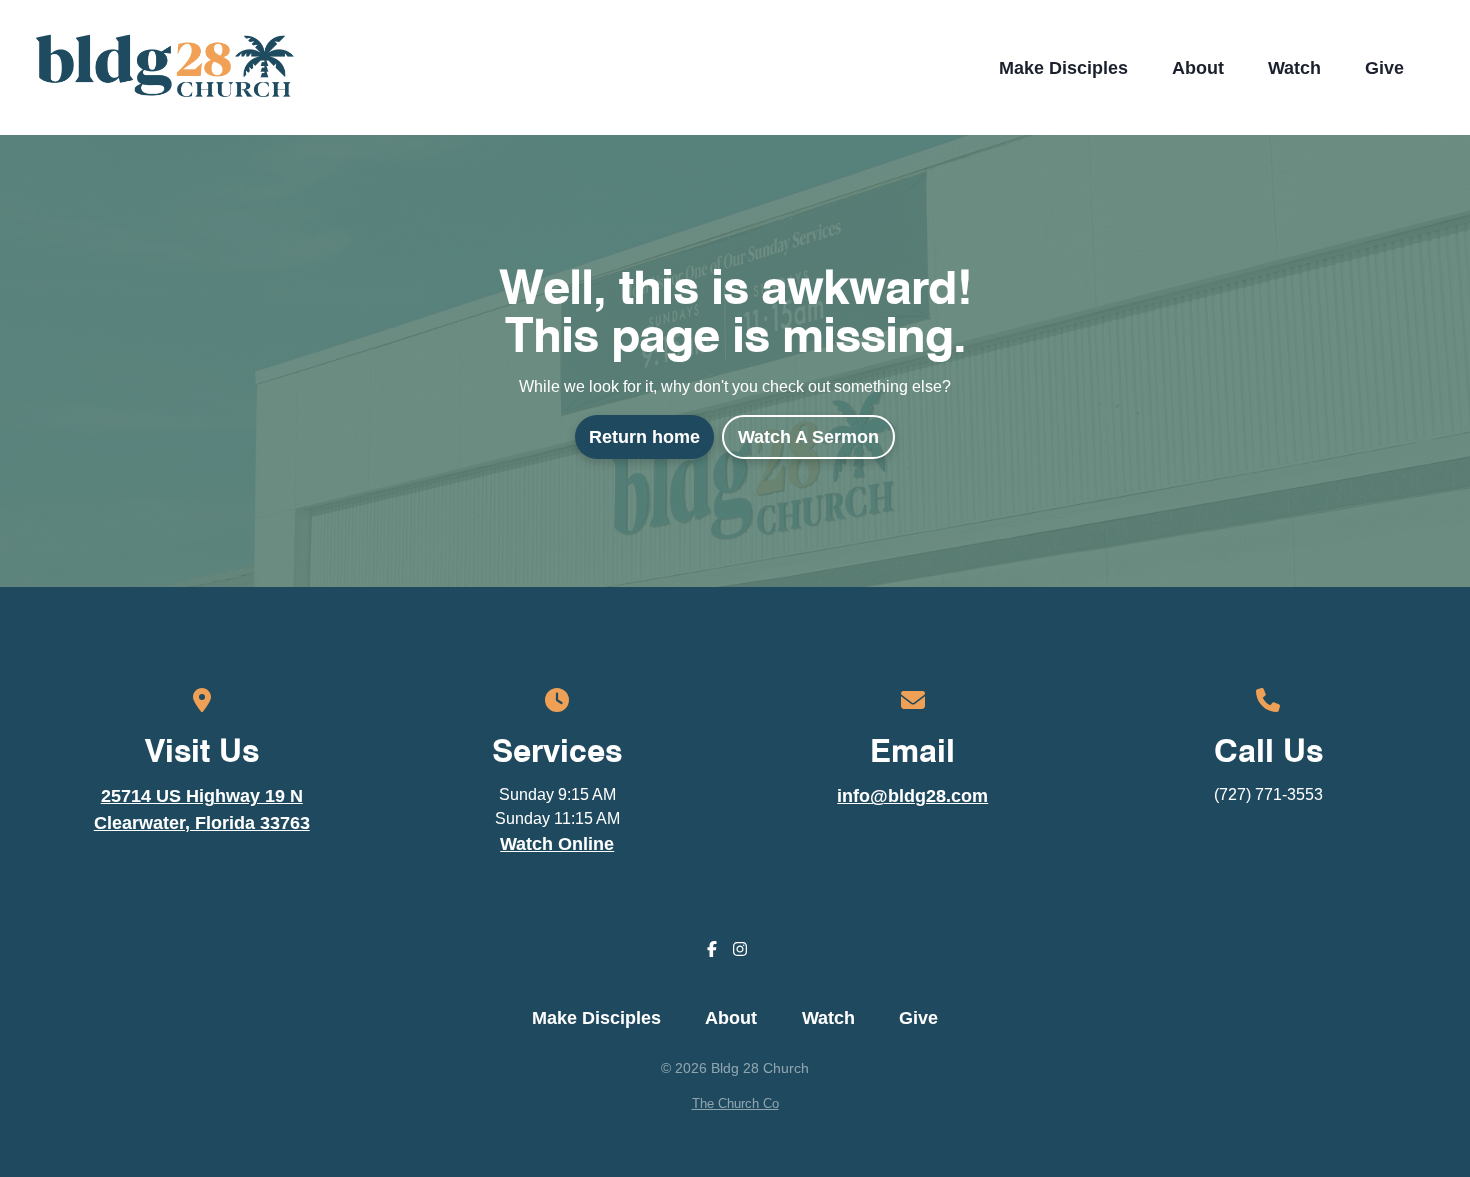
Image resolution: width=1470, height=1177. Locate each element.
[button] (1437, 68)
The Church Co (735, 1103)
